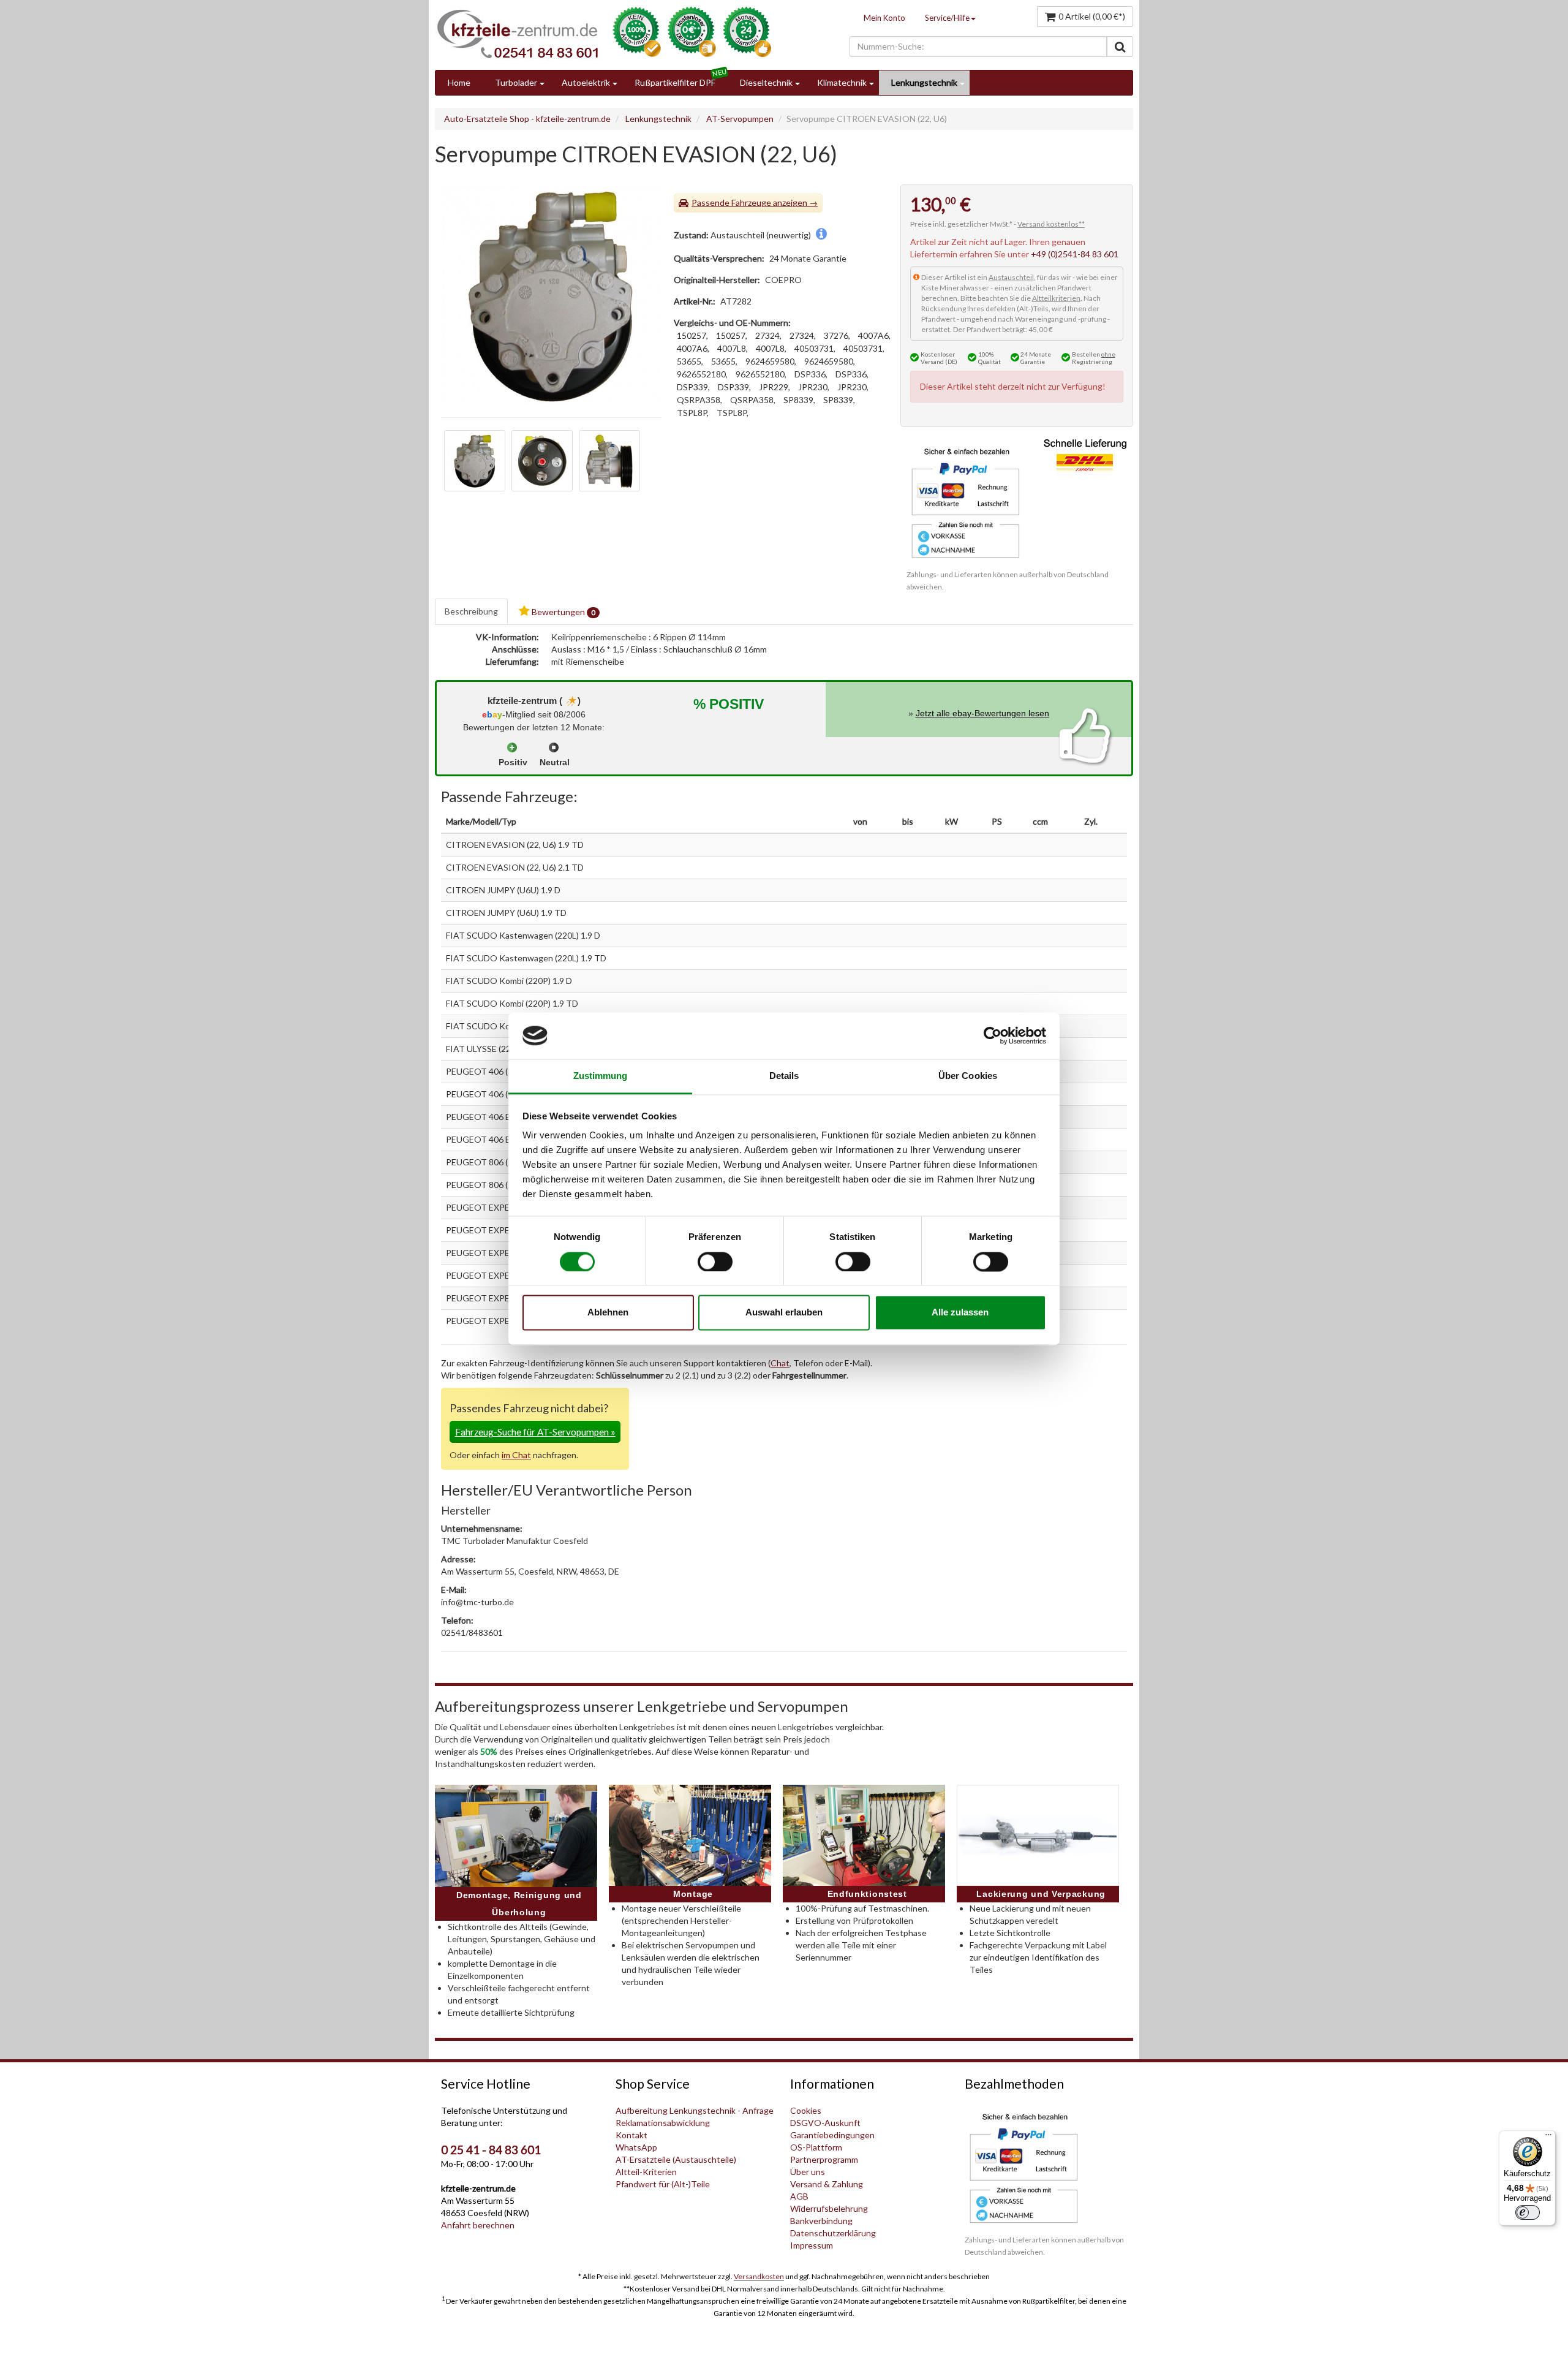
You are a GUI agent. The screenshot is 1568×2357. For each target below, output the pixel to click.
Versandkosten (759, 2276)
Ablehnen (608, 1313)
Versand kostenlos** (1051, 224)
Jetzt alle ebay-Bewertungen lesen (982, 713)
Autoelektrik (586, 82)
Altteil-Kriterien (646, 2172)
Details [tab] (784, 1076)
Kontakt (631, 2135)
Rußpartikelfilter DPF (675, 82)
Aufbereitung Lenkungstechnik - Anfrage (695, 2110)
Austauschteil (1011, 277)
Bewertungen (563, 612)
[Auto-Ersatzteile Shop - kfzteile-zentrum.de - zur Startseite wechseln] (518, 34)
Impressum (812, 2245)
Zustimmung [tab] (601, 1076)
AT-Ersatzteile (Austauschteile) (676, 2159)
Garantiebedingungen (832, 2135)
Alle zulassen (960, 1313)
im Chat (516, 1455)
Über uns (808, 2172)
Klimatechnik (842, 82)
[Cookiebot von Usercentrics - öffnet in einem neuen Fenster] (993, 1035)
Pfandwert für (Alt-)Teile (663, 2184)
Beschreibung (471, 611)
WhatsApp (636, 2147)
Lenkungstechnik (924, 82)
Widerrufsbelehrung (829, 2208)
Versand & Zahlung (827, 2184)
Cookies (806, 2110)
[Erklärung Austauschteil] (821, 235)
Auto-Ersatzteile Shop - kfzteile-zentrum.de (527, 119)
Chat (780, 1363)
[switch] (715, 1262)
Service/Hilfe (947, 18)
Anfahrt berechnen (478, 2225)
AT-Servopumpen (740, 119)
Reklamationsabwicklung (663, 2123)
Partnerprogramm (824, 2159)
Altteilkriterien (1056, 298)
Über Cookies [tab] (968, 1076)
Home (459, 82)
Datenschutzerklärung (833, 2233)
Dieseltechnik (766, 82)
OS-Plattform (816, 2147)
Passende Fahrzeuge (731, 202)
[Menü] (1548, 2138)
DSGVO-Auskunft (825, 2123)
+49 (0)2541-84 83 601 (1075, 254)
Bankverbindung (821, 2221)
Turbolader (516, 82)
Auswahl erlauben (784, 1313)
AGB (799, 2196)
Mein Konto (884, 18)
